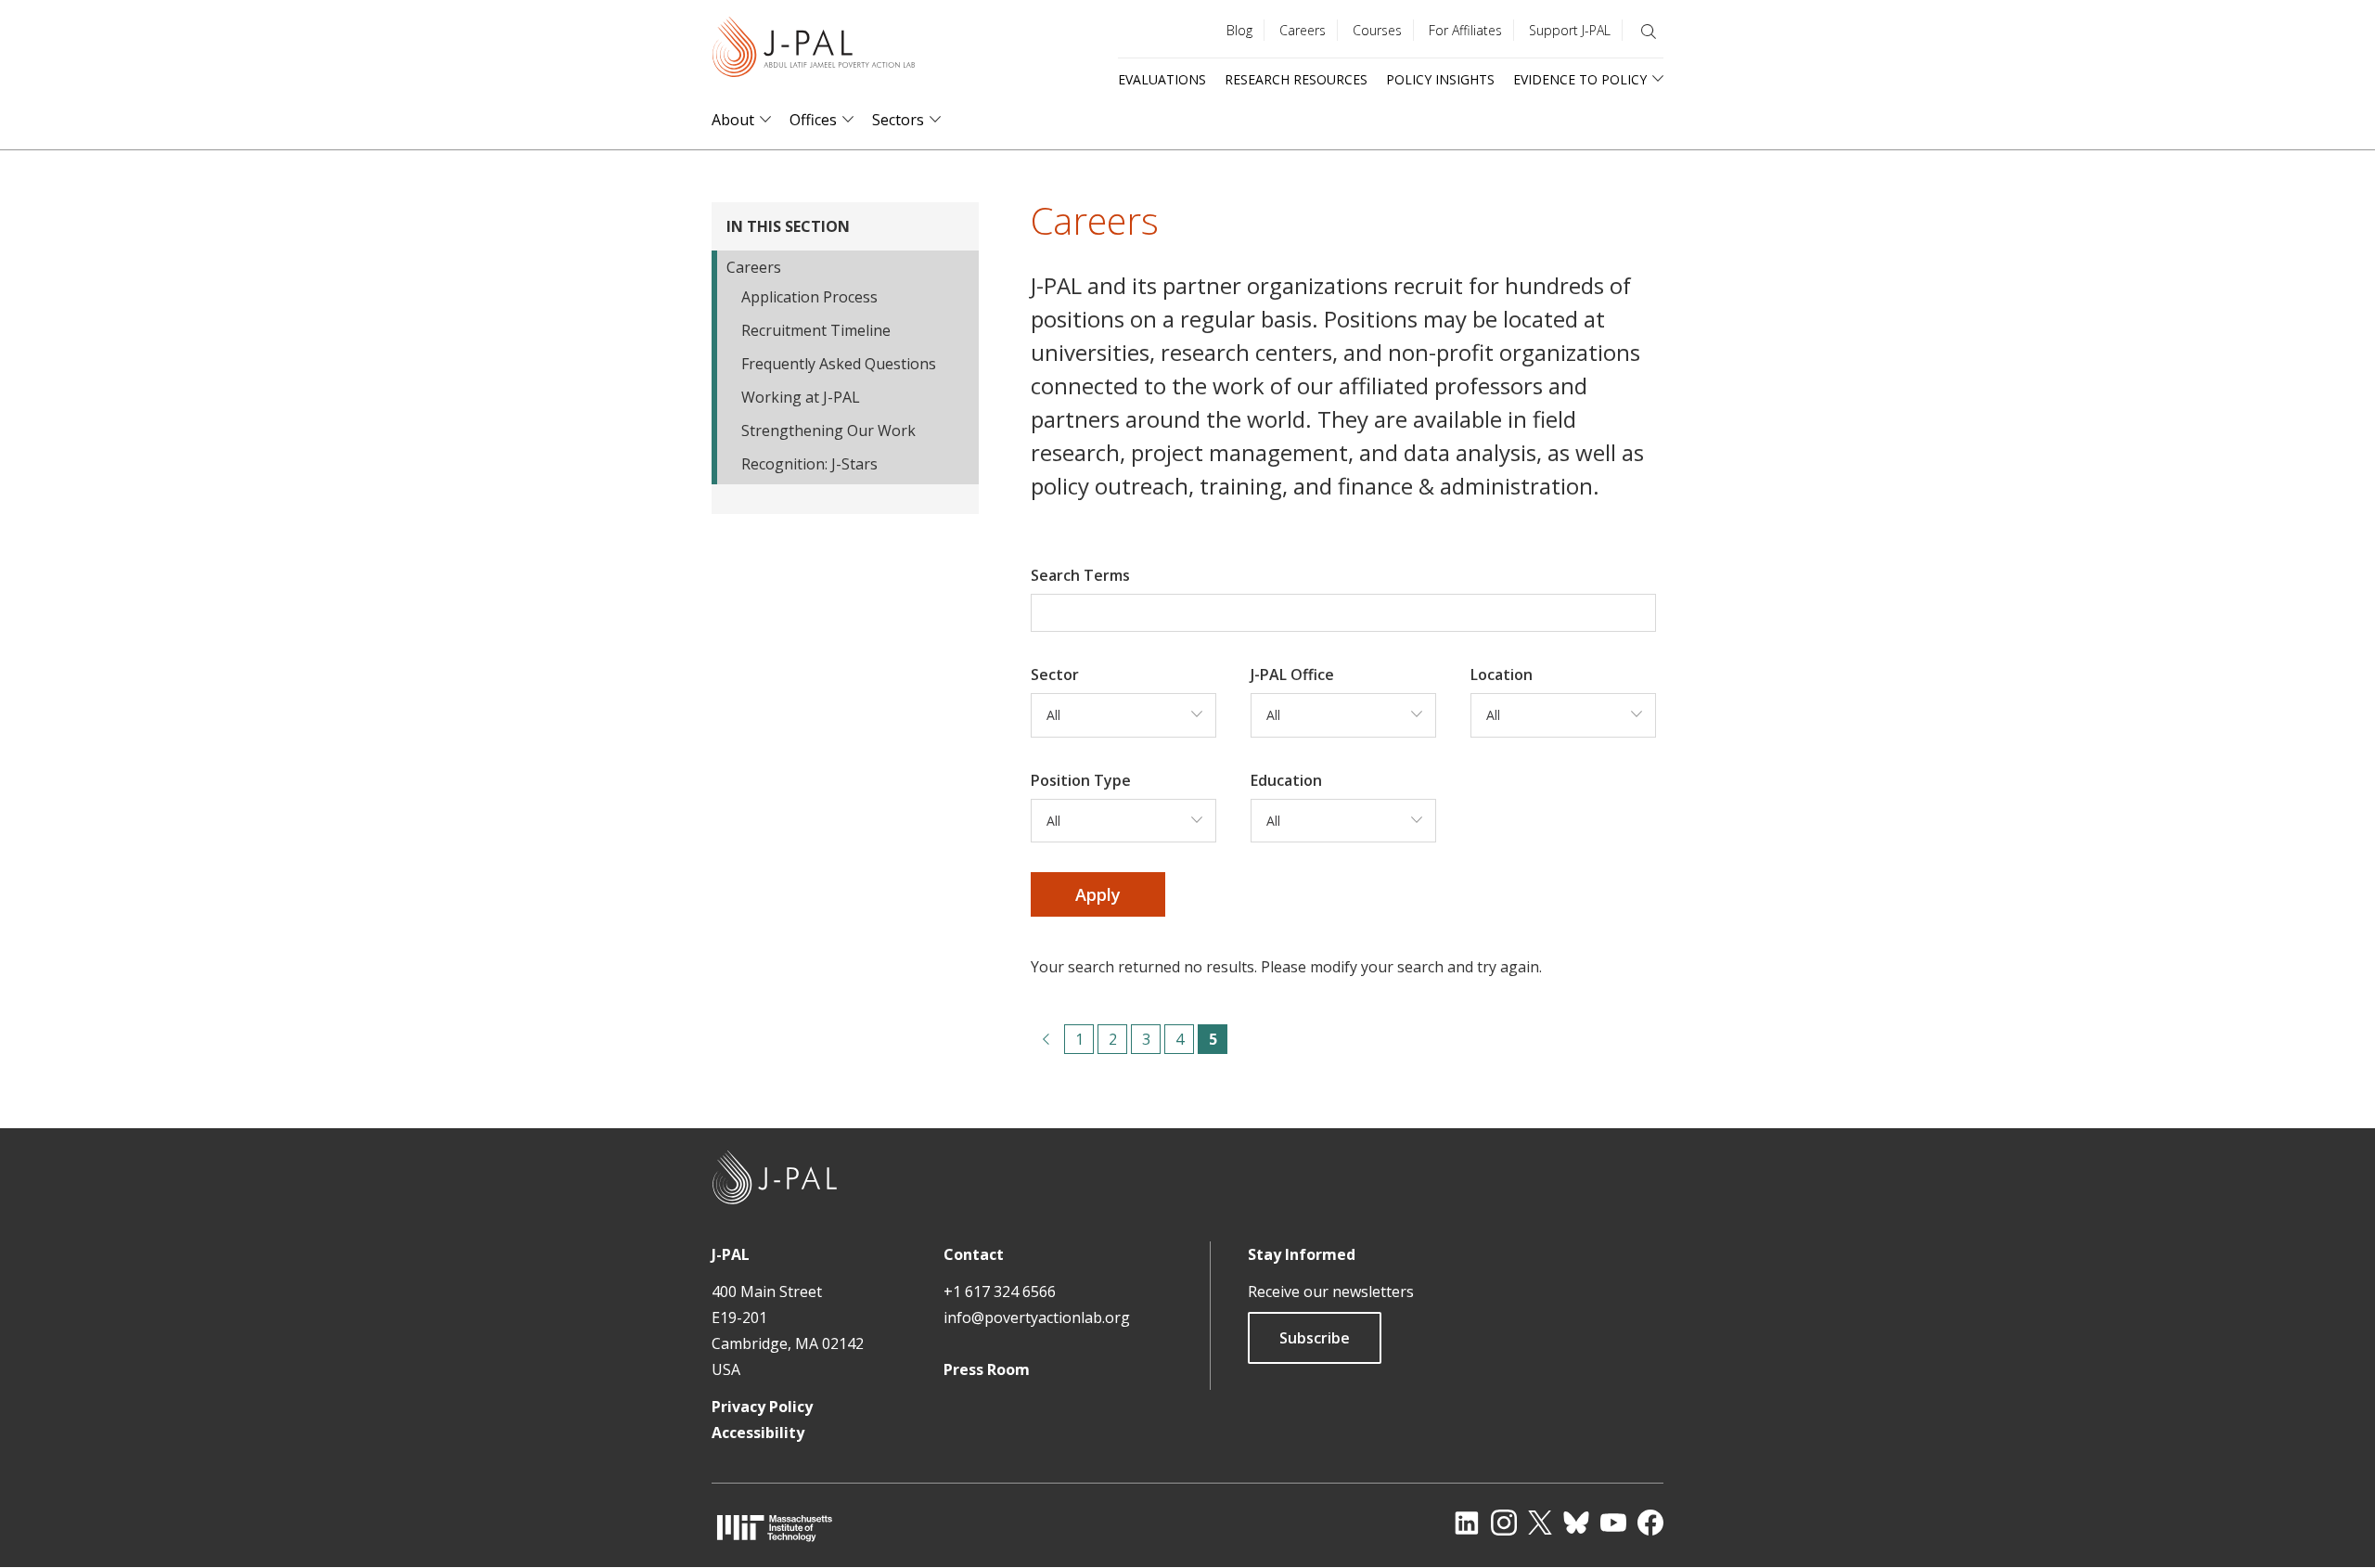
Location (1502, 675)
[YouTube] (1613, 1523)
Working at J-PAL (801, 397)
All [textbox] (1053, 715)
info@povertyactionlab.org (1037, 1317)
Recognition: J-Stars (809, 464)
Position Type (1081, 780)
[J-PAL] (814, 51)
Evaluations (1162, 79)
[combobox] (1123, 715)
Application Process (809, 297)
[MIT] (775, 1528)
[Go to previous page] (1046, 1039)
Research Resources (1296, 79)
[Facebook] (1650, 1523)
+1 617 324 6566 (1000, 1292)
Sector (1055, 675)
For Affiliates (1465, 30)
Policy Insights (1440, 79)
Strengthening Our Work (828, 431)
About (733, 120)
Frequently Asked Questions (839, 364)
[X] (1540, 1523)
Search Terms (1080, 575)
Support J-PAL (1570, 30)
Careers (1303, 30)
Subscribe (1315, 1338)
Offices (813, 120)
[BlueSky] (1576, 1523)
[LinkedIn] (1467, 1523)
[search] (1649, 32)
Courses (1377, 30)
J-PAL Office (1292, 675)
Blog (1239, 30)
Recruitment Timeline (816, 330)
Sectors (898, 120)
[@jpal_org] (1504, 1523)
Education (1286, 780)
